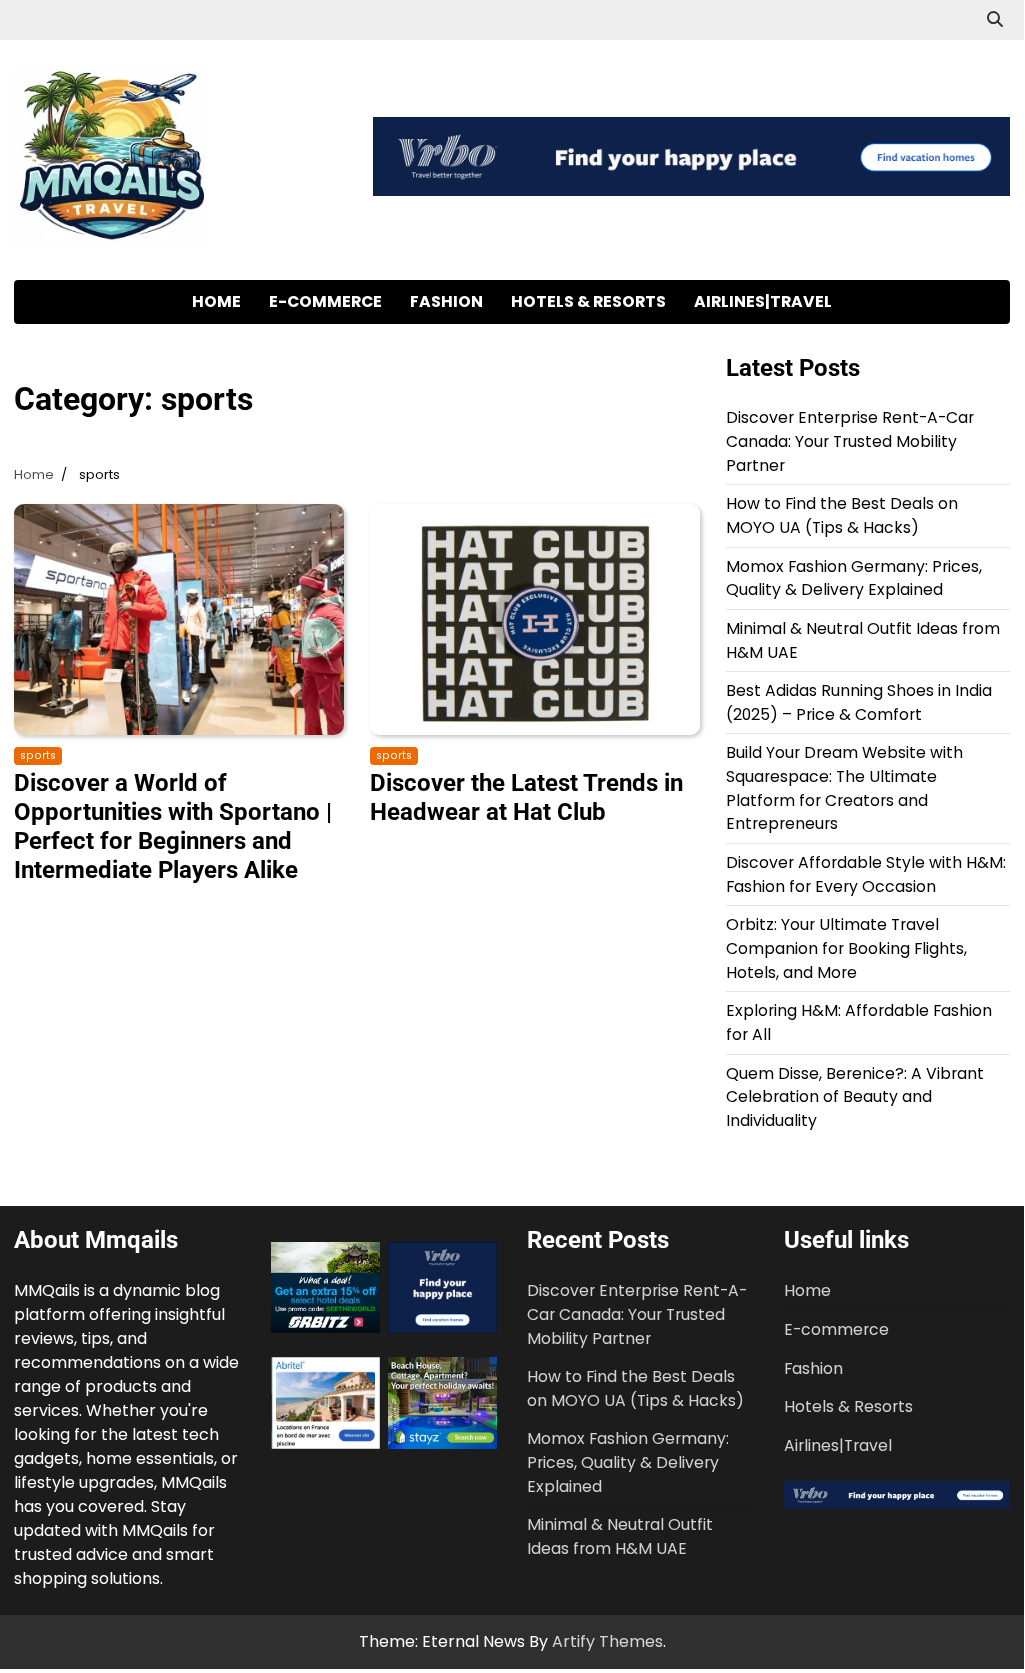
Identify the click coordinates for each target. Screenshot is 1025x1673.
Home (216, 301)
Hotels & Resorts (588, 301)
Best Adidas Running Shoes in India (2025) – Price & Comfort (859, 702)
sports (38, 755)
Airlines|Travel (763, 301)
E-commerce (325, 301)
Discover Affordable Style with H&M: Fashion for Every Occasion (866, 874)
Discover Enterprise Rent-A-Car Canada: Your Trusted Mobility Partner (850, 441)
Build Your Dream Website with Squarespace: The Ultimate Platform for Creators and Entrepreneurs (844, 788)
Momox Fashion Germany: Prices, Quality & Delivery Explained (854, 578)
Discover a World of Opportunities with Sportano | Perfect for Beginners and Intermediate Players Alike (173, 826)
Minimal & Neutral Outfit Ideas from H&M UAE (620, 1536)
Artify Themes (607, 1641)
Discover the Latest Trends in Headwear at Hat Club (526, 797)
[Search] (995, 20)
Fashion (446, 301)
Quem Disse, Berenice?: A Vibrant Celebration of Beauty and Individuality (855, 1097)
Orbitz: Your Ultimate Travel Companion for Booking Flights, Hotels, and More (846, 948)
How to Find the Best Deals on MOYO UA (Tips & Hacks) (842, 515)
